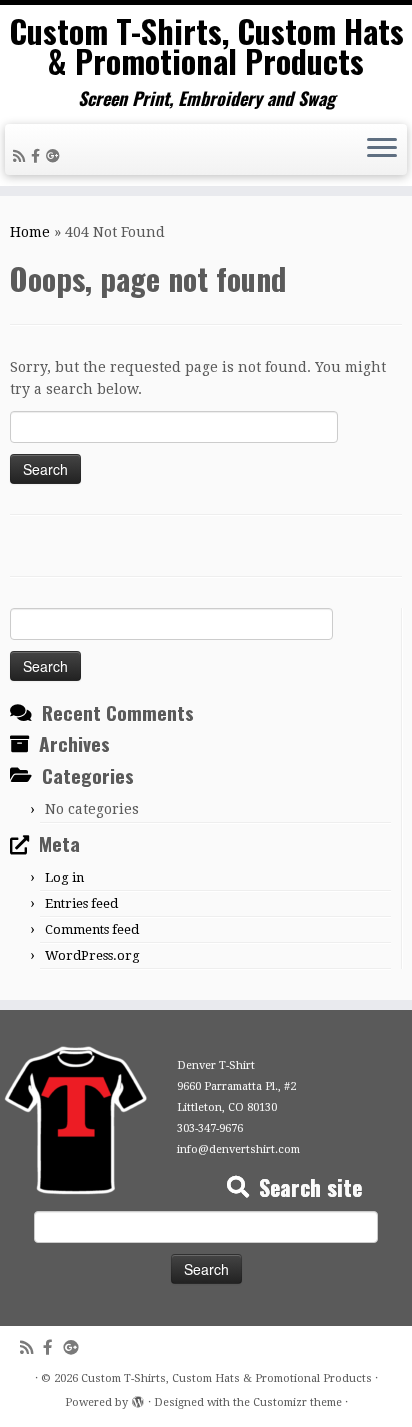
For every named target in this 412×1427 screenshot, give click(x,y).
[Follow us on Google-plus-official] (56, 156)
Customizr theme (297, 1402)
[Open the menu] (382, 150)
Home (30, 232)
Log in (64, 877)
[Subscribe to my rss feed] (22, 156)
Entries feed (81, 903)
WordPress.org (92, 955)
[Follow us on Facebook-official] (38, 156)
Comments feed (92, 929)
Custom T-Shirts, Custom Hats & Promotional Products (206, 46)
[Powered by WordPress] (138, 1399)
